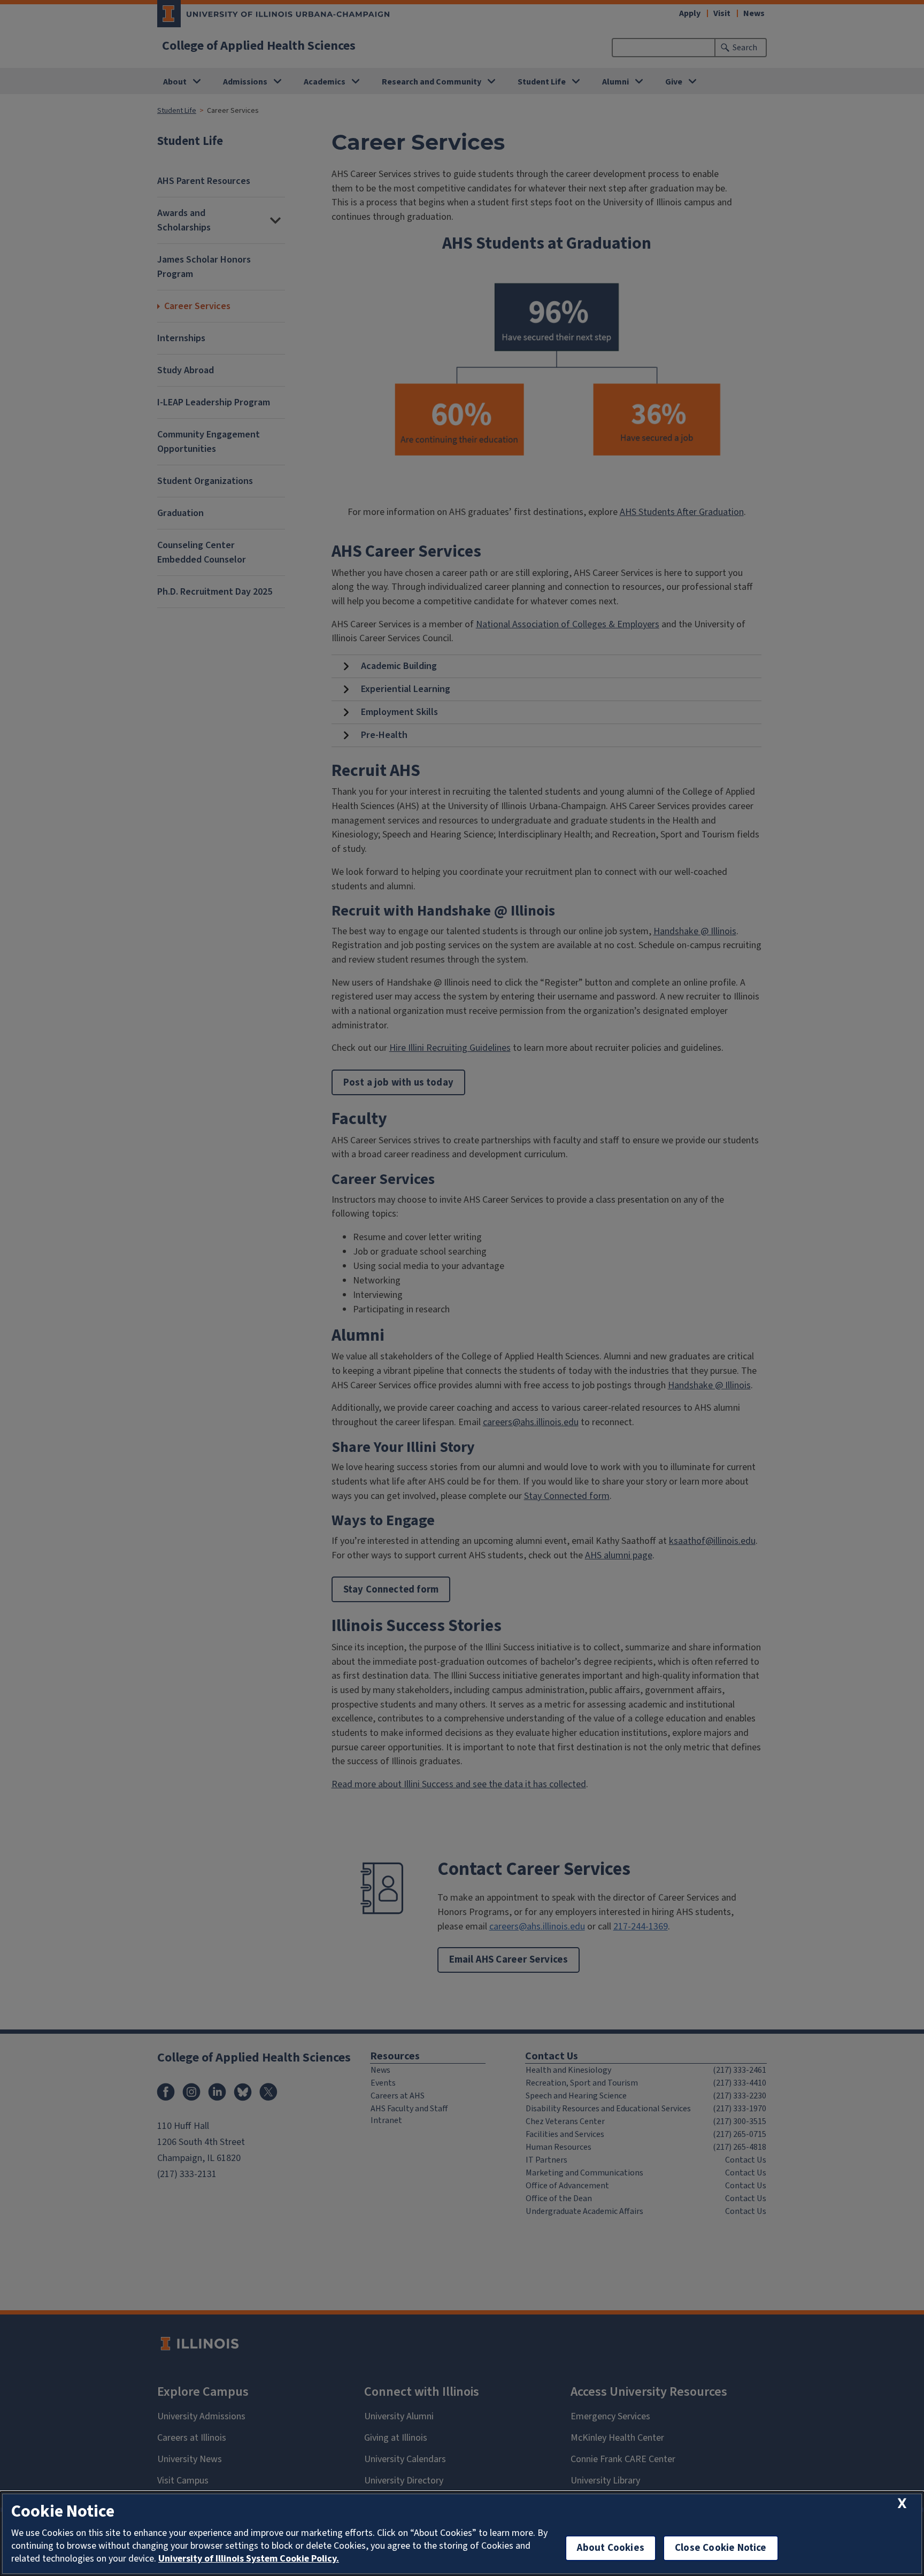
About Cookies (611, 2548)
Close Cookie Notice (721, 2548)
